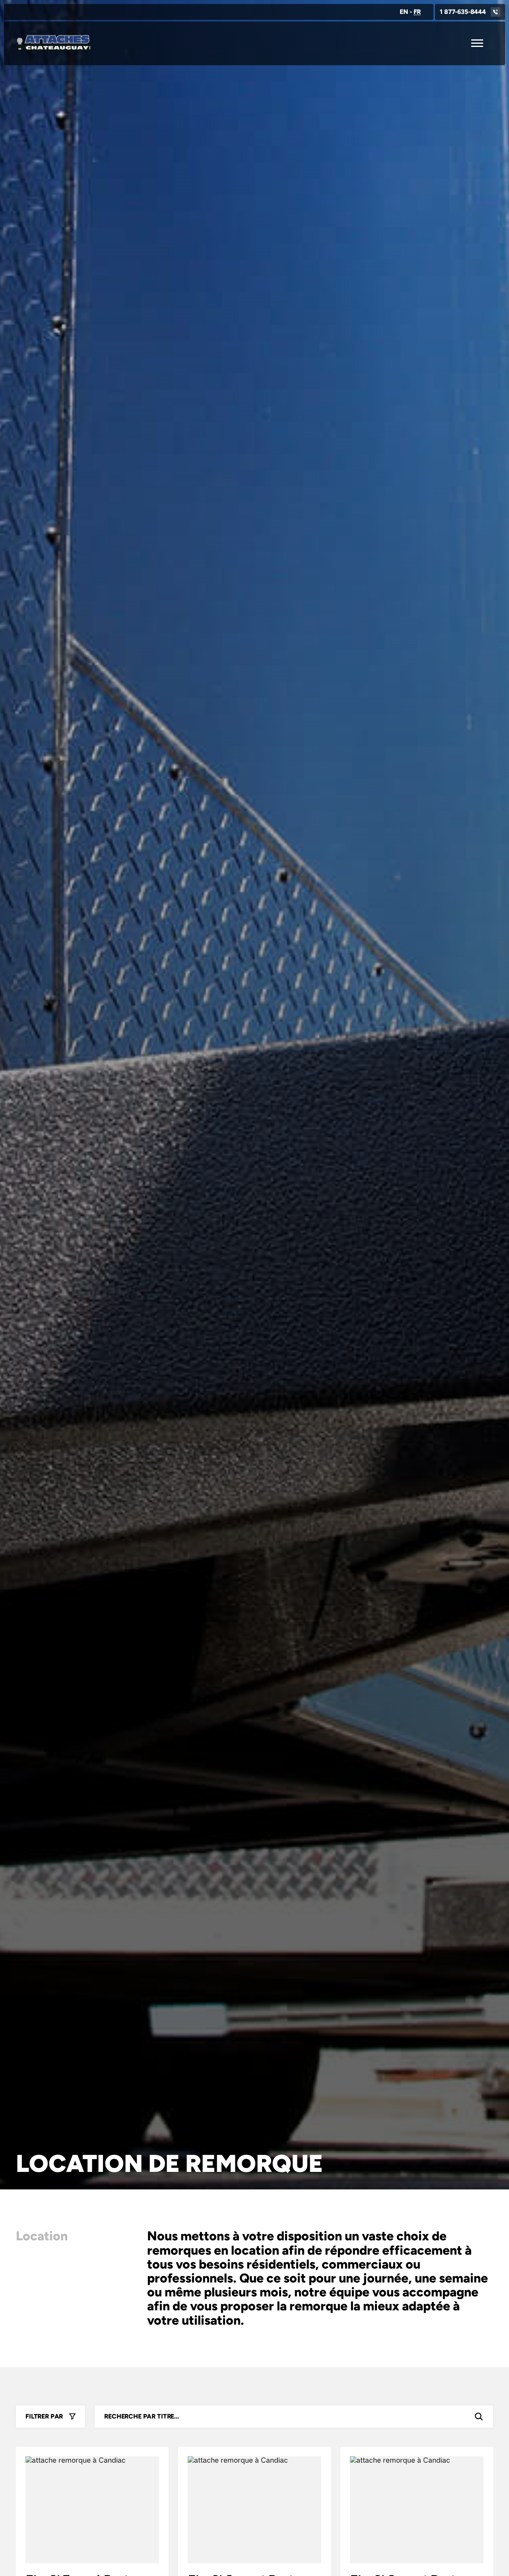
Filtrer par (44, 2416)
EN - (410, 12)
